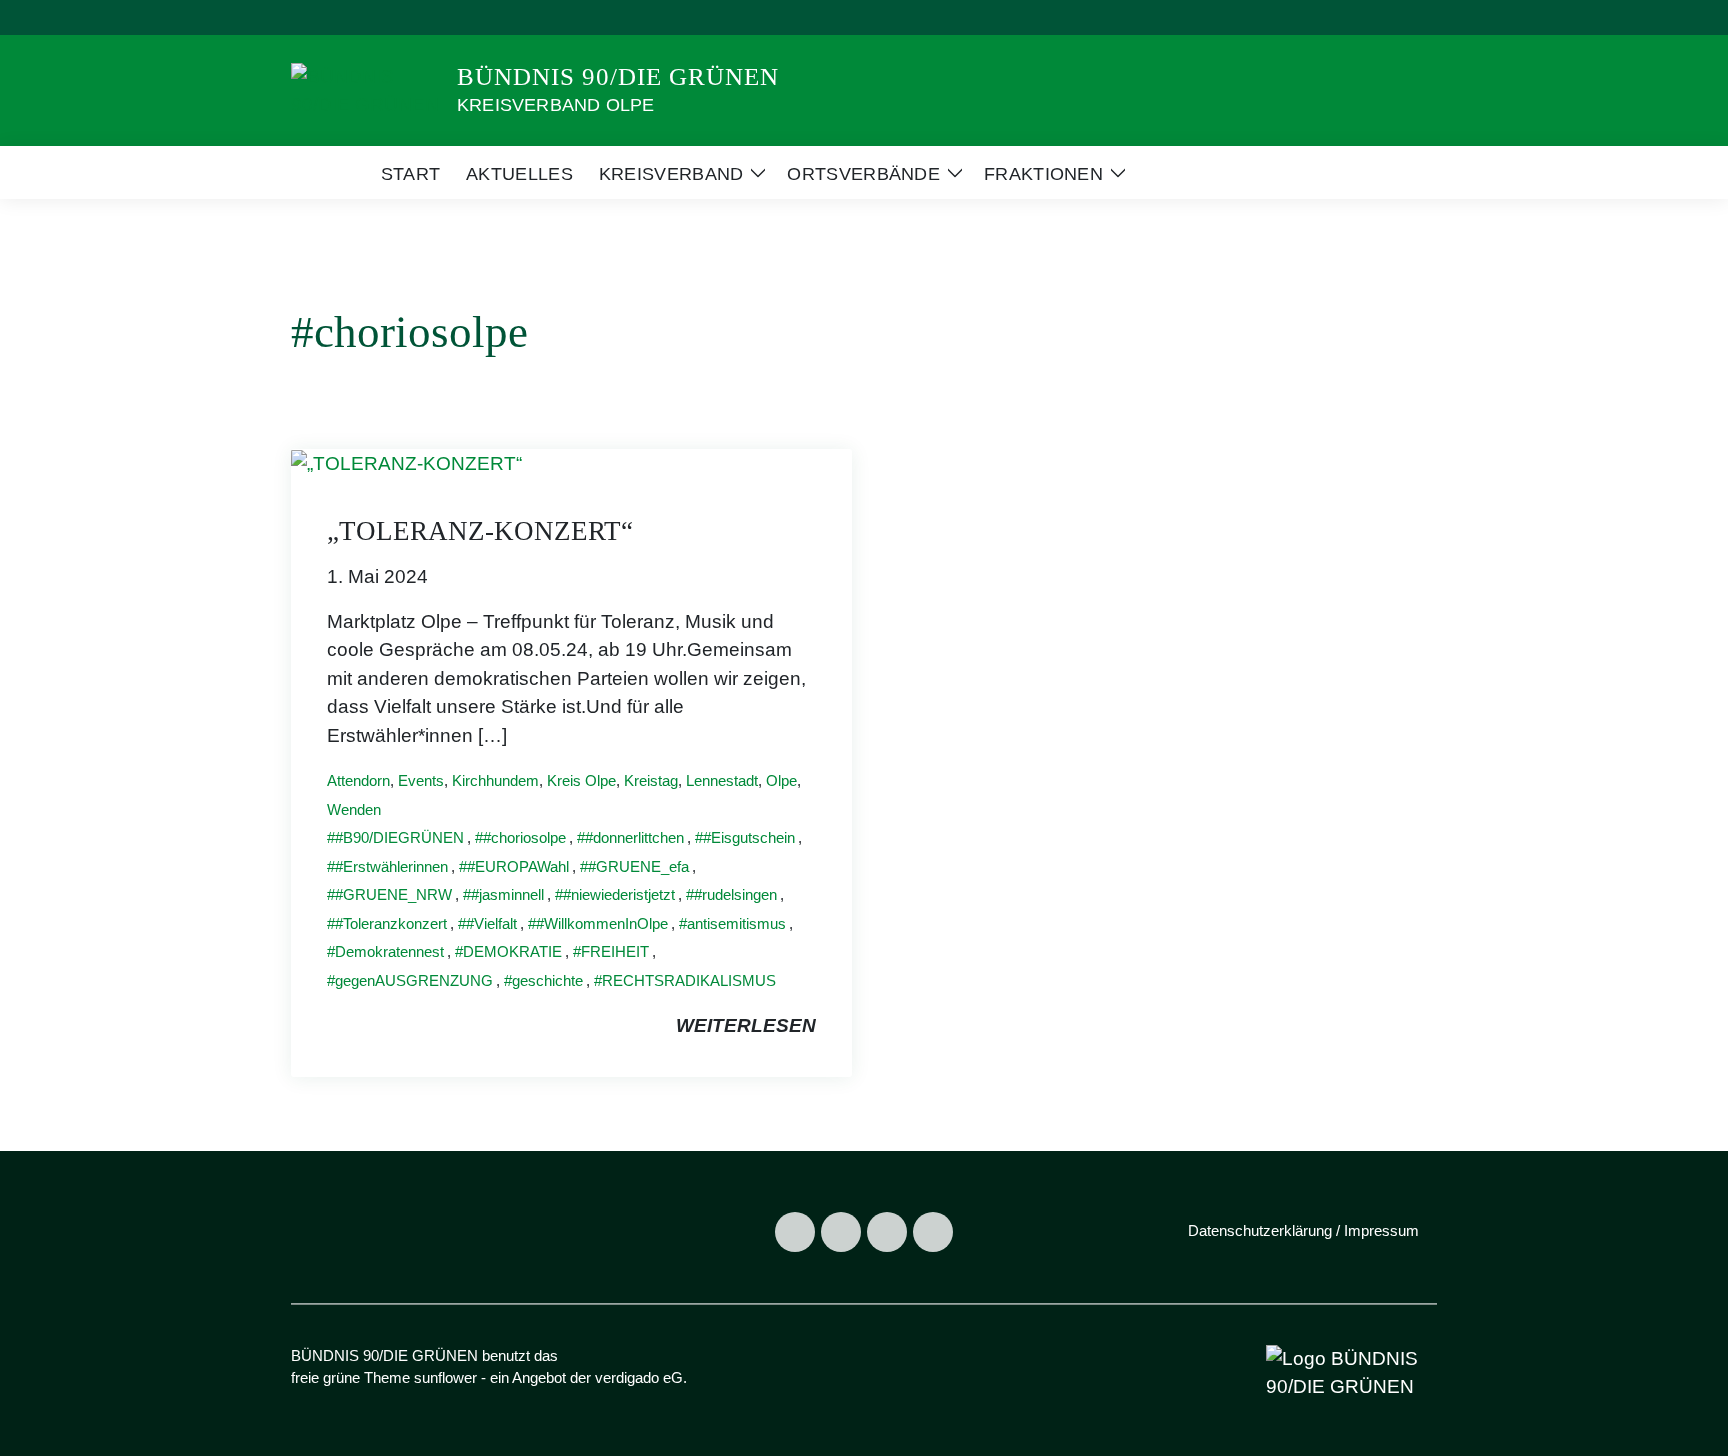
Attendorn (358, 780)
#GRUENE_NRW (393, 894)
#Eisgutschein (749, 837)
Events (421, 780)
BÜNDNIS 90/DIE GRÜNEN (618, 76)
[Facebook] (795, 1232)
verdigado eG (639, 1377)
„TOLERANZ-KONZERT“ (480, 531)
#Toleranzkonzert (391, 923)
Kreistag (651, 780)
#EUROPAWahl (518, 866)
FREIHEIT (615, 951)
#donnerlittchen (634, 837)
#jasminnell (507, 894)
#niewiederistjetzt (619, 894)
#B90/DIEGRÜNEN (399, 837)
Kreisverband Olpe (555, 105)
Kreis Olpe (581, 780)
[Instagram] (841, 1232)
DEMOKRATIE (512, 951)
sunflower (445, 1377)
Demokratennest (389, 951)
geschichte (547, 980)
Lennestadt (722, 780)
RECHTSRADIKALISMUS (689, 980)
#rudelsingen (735, 894)
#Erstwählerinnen (391, 866)
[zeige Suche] (1403, 17)
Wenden (354, 809)
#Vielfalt (491, 923)
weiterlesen (746, 1025)
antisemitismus (736, 923)
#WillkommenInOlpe (602, 923)
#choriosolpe (524, 837)
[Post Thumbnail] (406, 462)
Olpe (781, 780)
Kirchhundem (495, 780)
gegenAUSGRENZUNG (414, 980)
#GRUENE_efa (638, 866)
